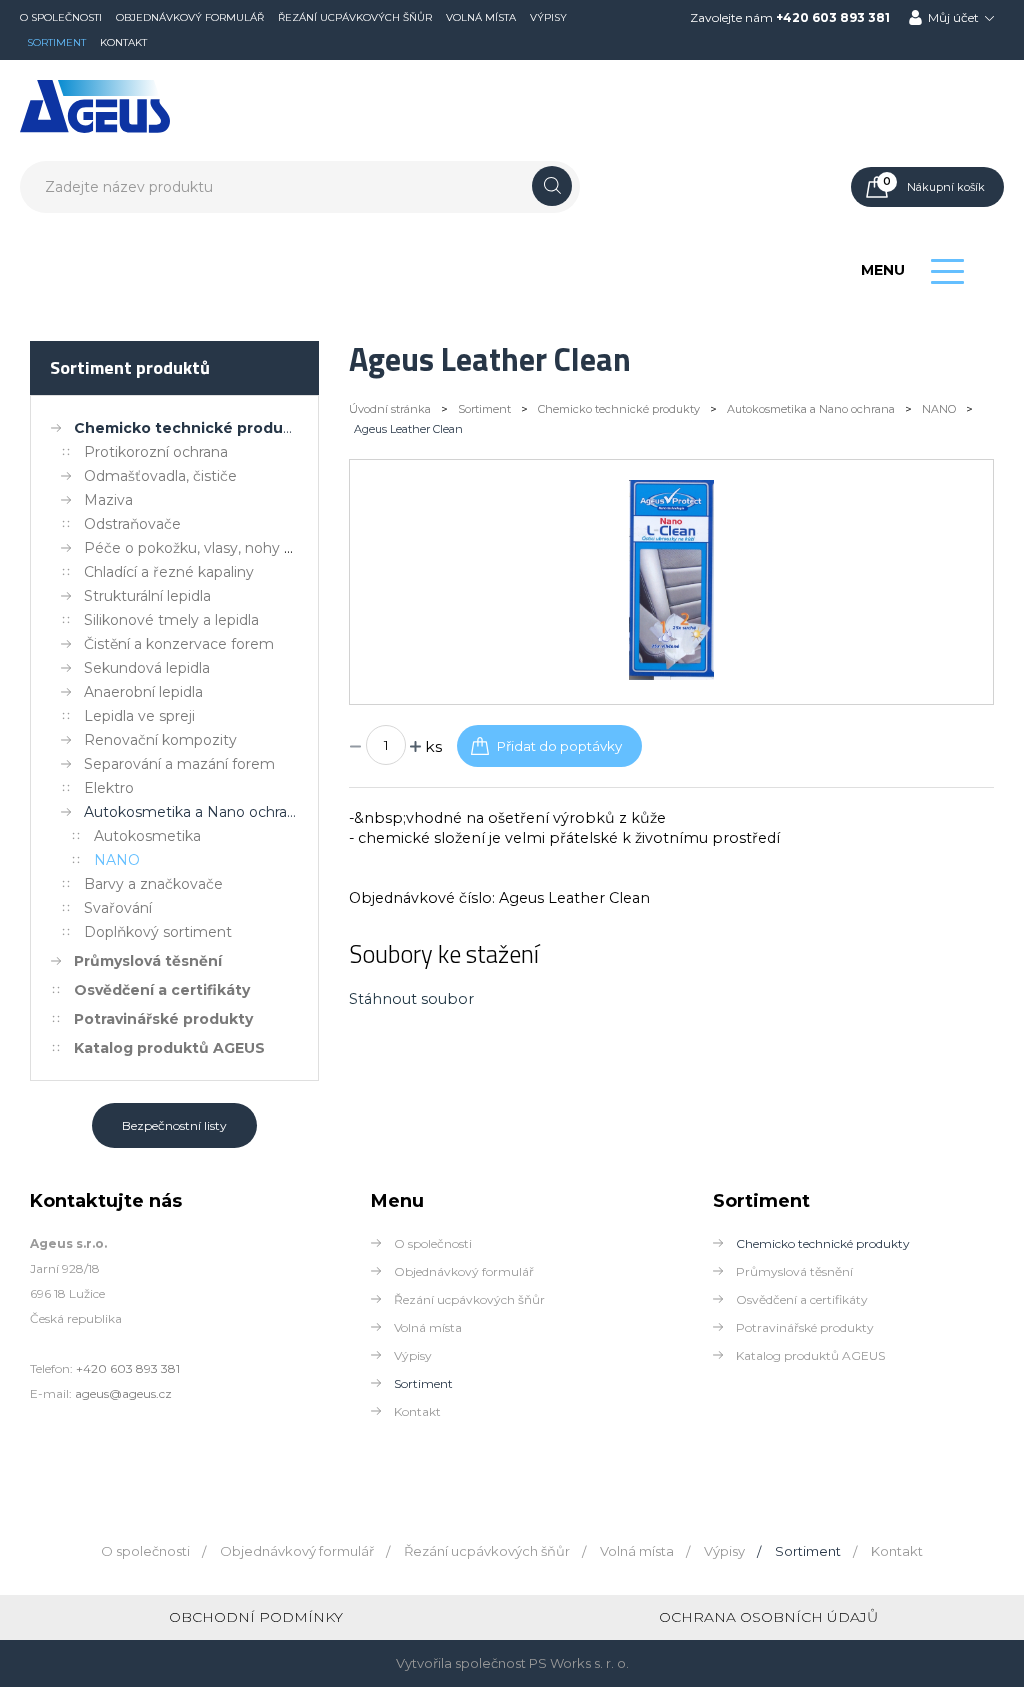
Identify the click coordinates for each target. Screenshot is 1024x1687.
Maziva (108, 500)
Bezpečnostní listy (174, 1125)
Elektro (109, 788)
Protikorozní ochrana (156, 452)
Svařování (118, 908)
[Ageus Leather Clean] (671, 675)
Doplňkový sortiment (158, 932)
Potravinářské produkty (163, 1019)
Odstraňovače (132, 524)
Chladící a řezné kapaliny (169, 572)
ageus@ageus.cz (123, 1393)
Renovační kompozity (160, 740)
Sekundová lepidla (147, 668)
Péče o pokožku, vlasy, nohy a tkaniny (215, 548)
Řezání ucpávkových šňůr (355, 17)
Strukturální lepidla (147, 596)
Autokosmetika (147, 836)
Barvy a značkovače (153, 884)
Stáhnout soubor (411, 999)
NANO (117, 860)
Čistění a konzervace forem (179, 644)
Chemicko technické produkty (190, 428)
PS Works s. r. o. (579, 1663)
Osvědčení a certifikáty (162, 990)
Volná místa (481, 17)
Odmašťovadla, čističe (160, 476)
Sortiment (56, 42)
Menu (883, 270)
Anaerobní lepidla (143, 692)
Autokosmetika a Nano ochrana (194, 812)
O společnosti (61, 17)
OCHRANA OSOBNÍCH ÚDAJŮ (768, 1617)
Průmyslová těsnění (148, 961)
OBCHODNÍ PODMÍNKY (256, 1617)
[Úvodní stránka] (95, 129)
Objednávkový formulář (190, 17)
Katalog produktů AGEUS (169, 1048)
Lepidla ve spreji (139, 716)
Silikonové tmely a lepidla (171, 620)
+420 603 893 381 (833, 17)
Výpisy (548, 17)
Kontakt (123, 42)
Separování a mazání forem (179, 764)
